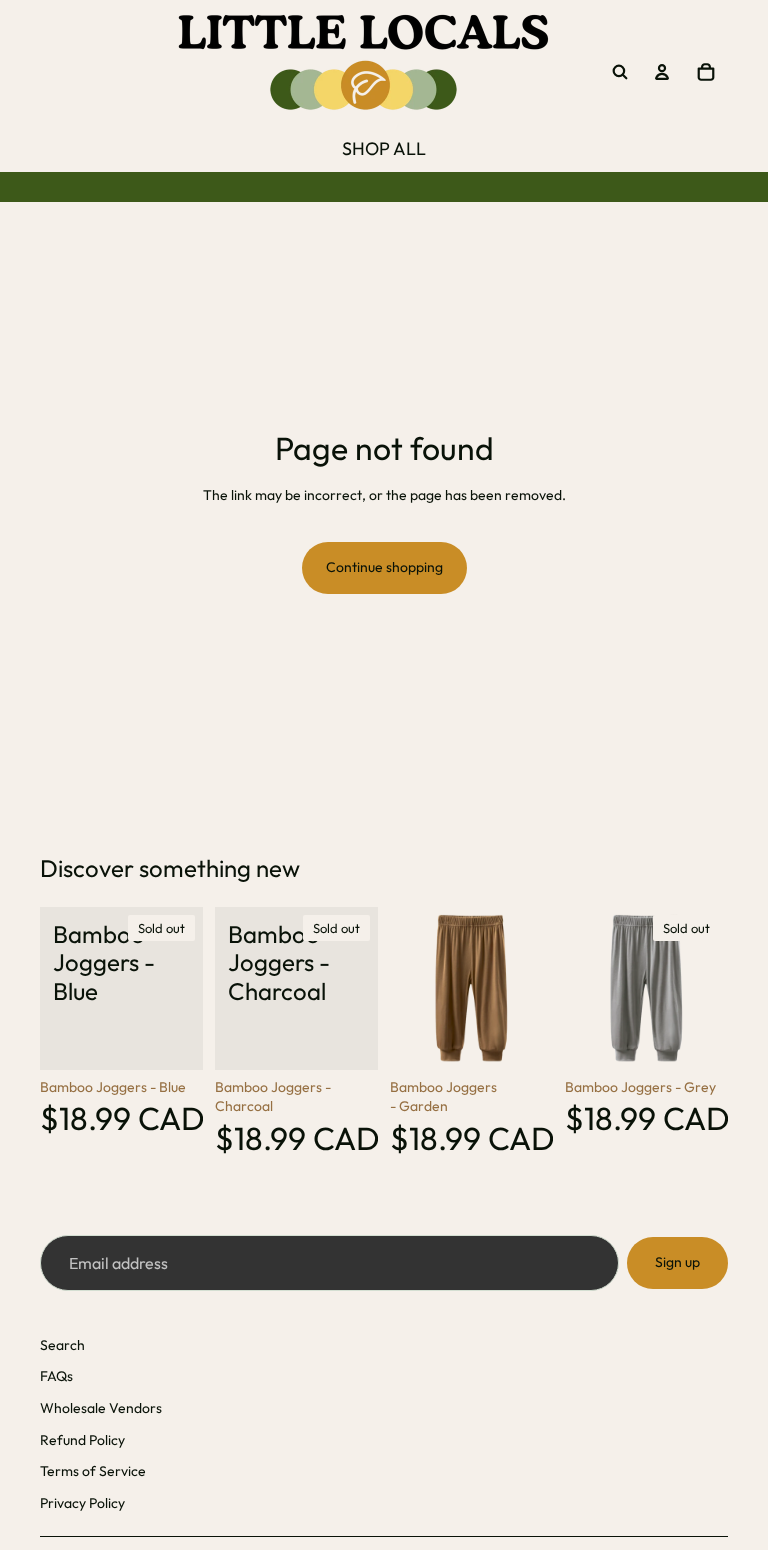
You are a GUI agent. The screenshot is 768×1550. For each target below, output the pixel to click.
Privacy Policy (82, 1503)
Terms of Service (93, 1471)
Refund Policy (82, 1440)
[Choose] (522, 1039)
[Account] (662, 72)
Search (62, 1345)
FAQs (56, 1376)
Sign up (677, 1262)
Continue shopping (384, 567)
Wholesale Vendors (101, 1408)
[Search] (620, 72)
